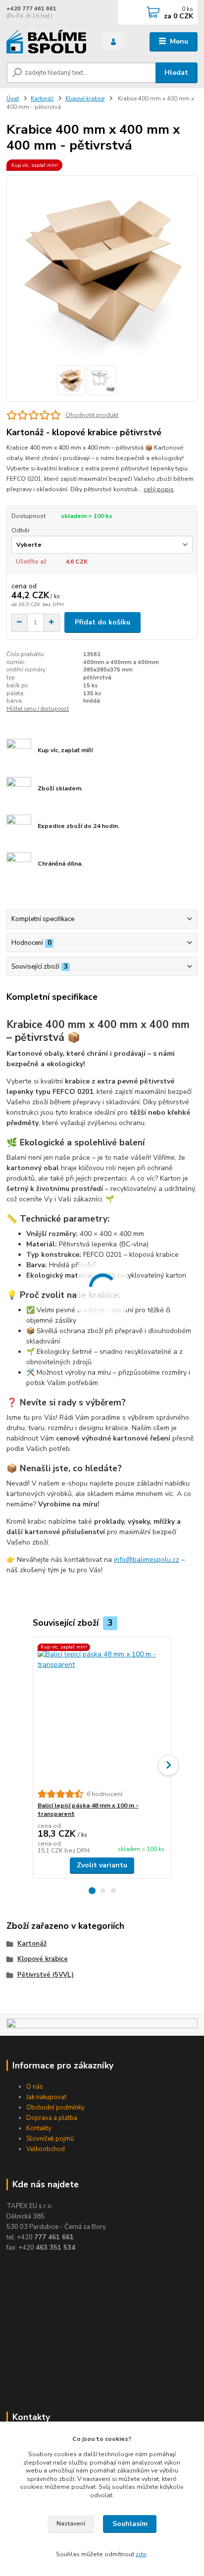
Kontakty (39, 2128)
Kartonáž (42, 99)
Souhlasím (130, 2524)
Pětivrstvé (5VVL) (46, 1975)
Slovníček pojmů (50, 2139)
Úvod (13, 99)
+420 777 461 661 (31, 9)
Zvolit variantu (102, 1865)
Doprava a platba (52, 2118)
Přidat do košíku (102, 622)
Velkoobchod (46, 2149)
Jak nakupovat (46, 2097)
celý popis (159, 489)
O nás (35, 2087)
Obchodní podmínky (55, 2108)
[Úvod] (46, 42)
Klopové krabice (85, 99)
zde (141, 2554)
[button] (92, 1891)
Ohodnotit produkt (92, 415)
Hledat (176, 73)
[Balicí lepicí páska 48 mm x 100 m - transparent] (102, 1713)
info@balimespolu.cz (147, 1560)
